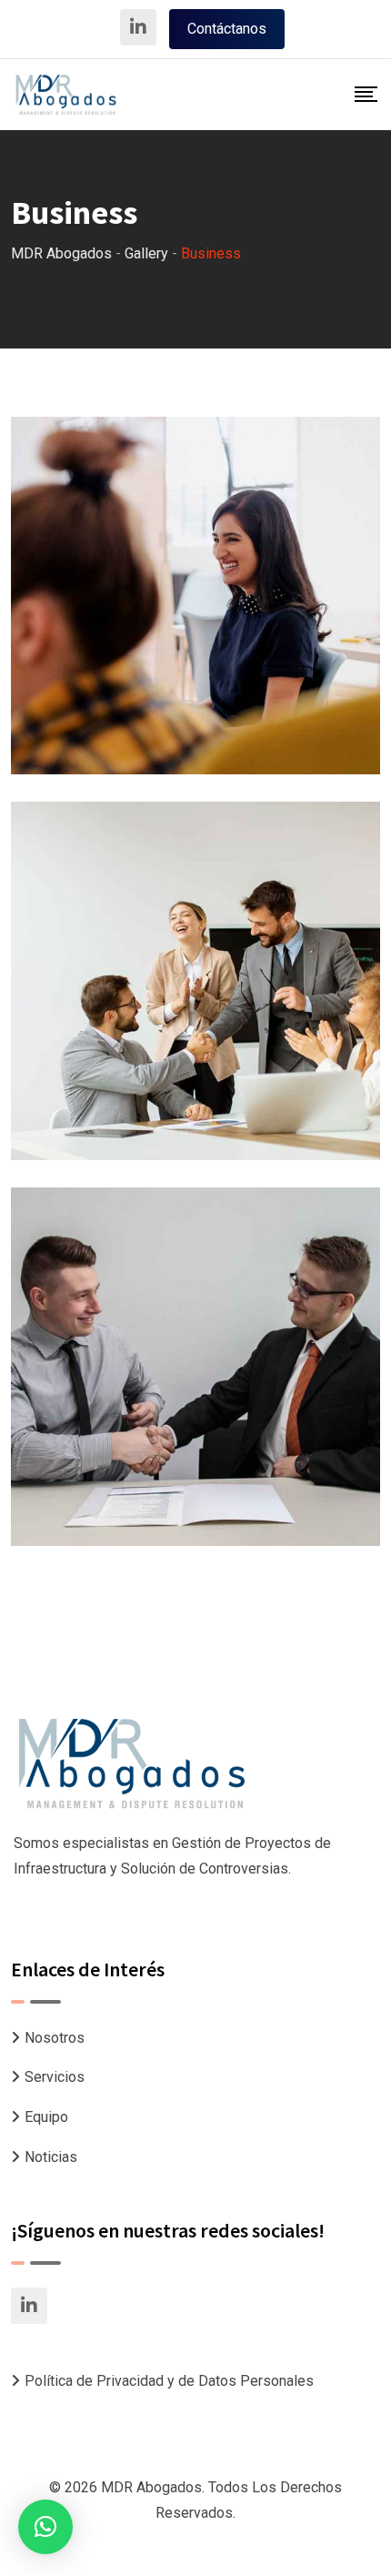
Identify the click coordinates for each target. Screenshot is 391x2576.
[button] (45, 2527)
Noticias (51, 2157)
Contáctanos (227, 29)
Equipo (46, 2117)
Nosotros (55, 2038)
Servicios (55, 2077)
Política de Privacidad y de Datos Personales (169, 2381)
